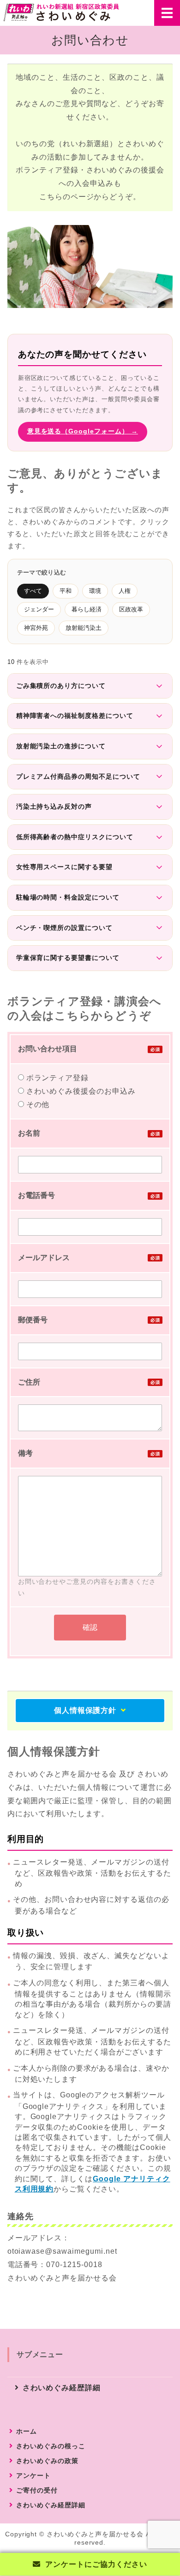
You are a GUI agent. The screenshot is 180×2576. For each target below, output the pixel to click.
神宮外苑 (36, 628)
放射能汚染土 (84, 628)
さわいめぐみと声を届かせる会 (95, 2534)
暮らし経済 (87, 609)
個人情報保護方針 (85, 1710)
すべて (33, 591)
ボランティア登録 (57, 1078)
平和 (66, 591)
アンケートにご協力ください (96, 2564)
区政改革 (131, 609)
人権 (125, 591)
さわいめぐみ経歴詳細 (62, 2388)
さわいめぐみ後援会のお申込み (80, 1091)
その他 (37, 1104)
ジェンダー (39, 609)
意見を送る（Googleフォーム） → (83, 431)
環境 (95, 591)
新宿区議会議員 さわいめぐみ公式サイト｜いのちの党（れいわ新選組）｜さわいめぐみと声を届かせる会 (61, 12)
